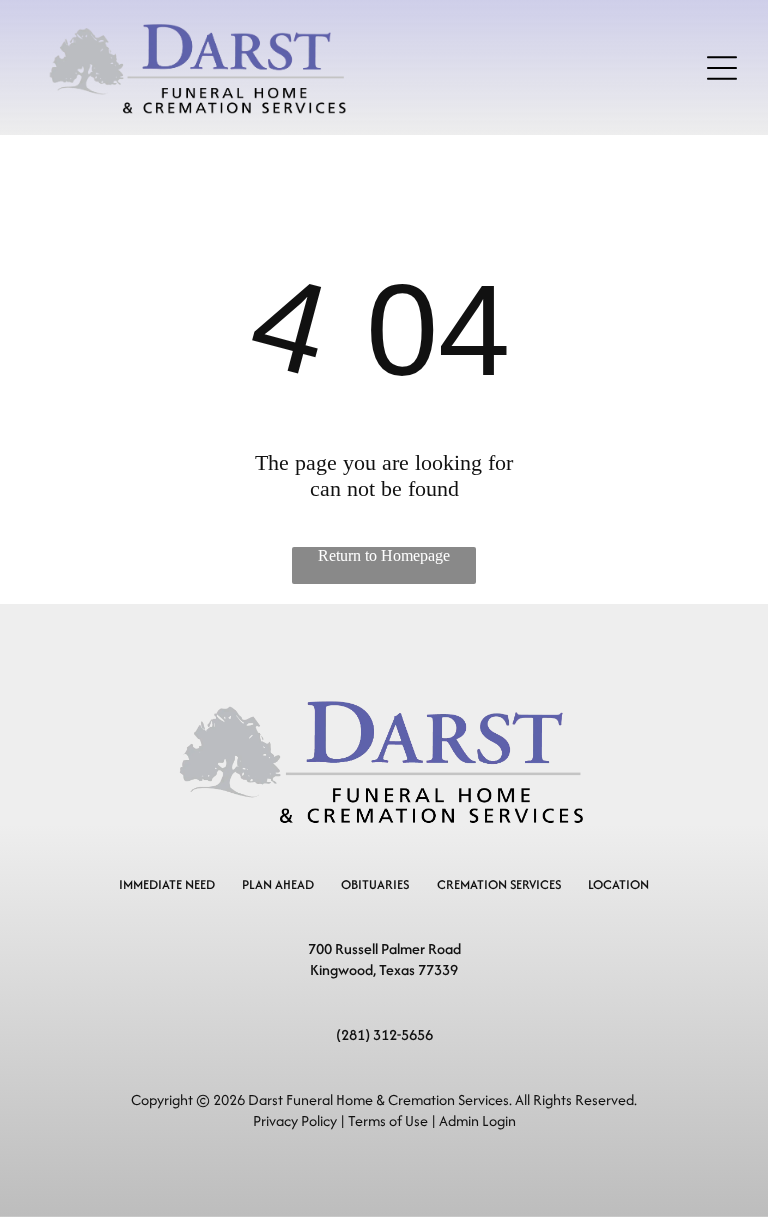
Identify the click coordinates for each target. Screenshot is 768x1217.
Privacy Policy (295, 1120)
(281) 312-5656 (384, 1034)
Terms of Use (388, 1120)
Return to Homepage (384, 555)
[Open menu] (722, 68)
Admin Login (477, 1120)
